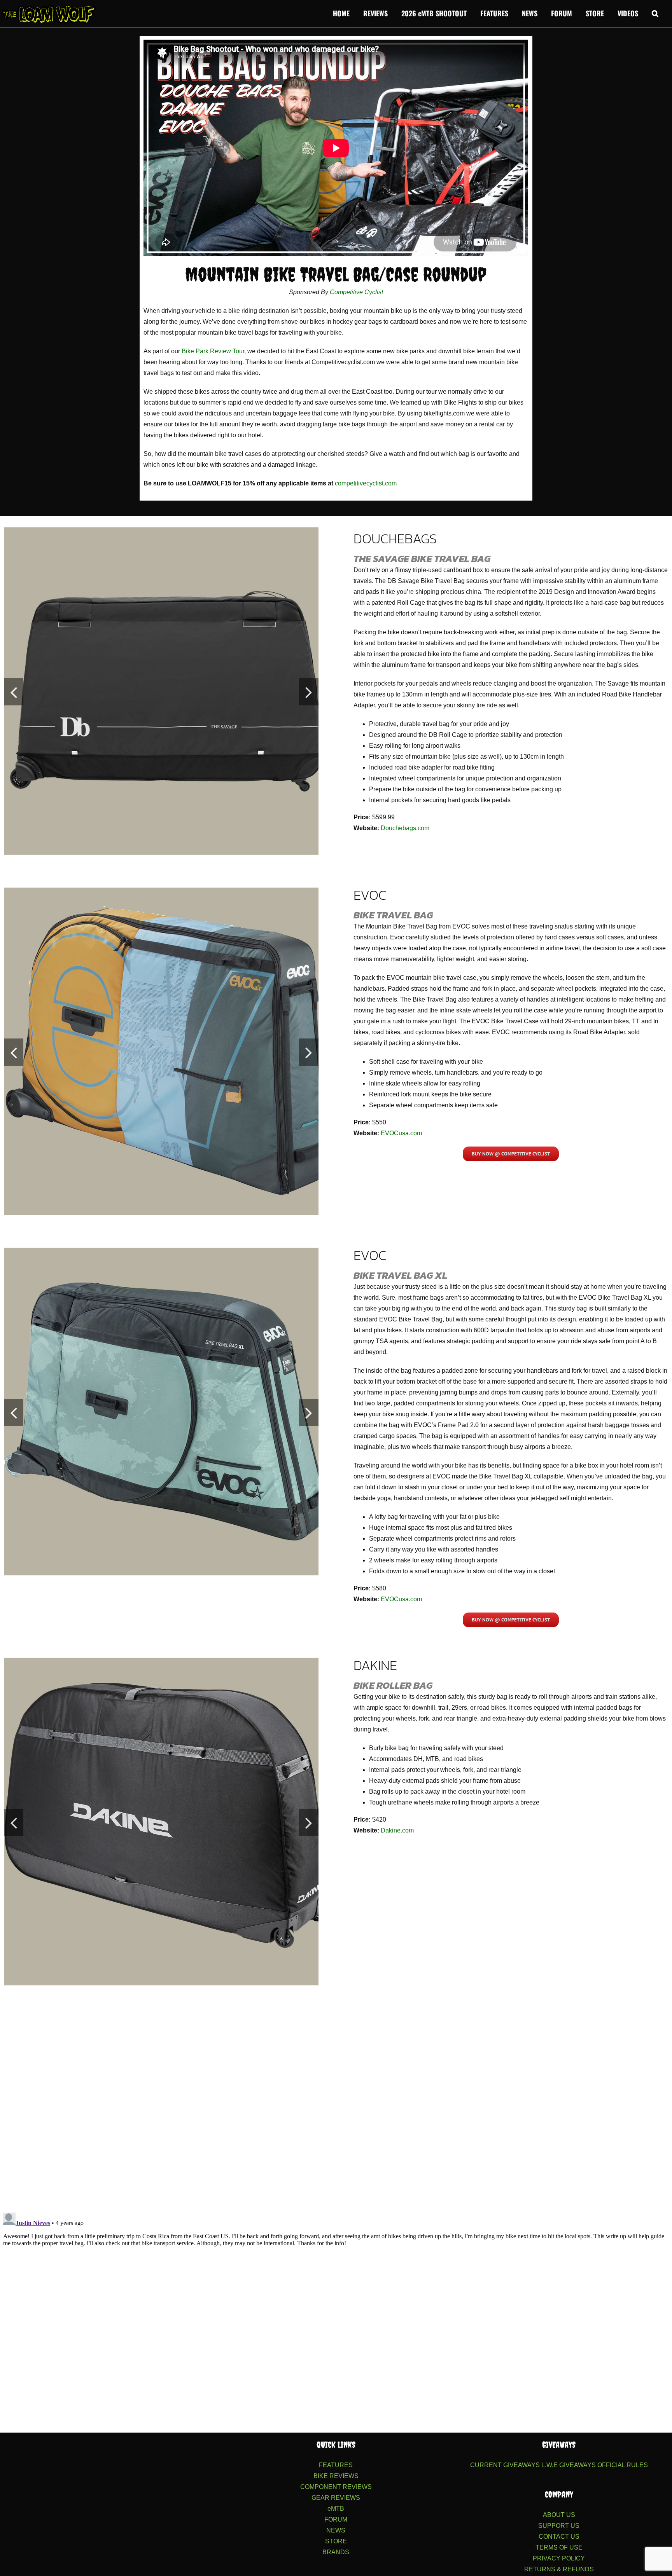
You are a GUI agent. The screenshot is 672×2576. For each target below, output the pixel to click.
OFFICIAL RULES (623, 2465)
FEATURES (336, 2465)
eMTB (336, 2509)
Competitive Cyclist (356, 292)
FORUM (336, 2519)
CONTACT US (559, 2537)
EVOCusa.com (401, 1133)
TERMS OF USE (559, 2547)
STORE (336, 2541)
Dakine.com (397, 1830)
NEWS (336, 2530)
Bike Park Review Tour (213, 351)
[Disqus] (336, 2104)
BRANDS (336, 2552)
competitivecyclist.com (366, 483)
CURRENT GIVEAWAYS (505, 2465)
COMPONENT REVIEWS (336, 2487)
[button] (655, 12)
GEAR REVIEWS (336, 2498)
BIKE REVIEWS (336, 2476)
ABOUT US (559, 2515)
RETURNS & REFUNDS (559, 2569)
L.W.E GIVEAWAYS (569, 2465)
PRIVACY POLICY (559, 2558)
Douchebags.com (405, 828)
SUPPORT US (559, 2526)
